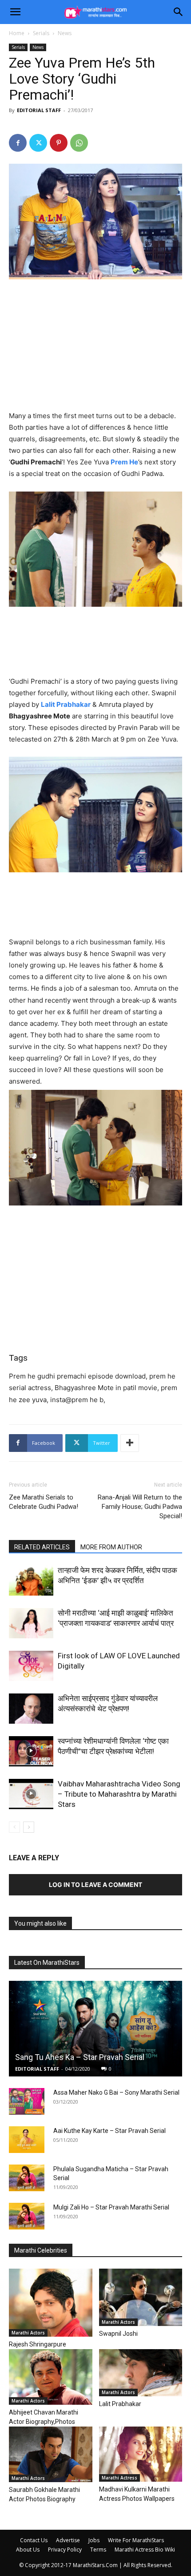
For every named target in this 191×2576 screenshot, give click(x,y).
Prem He (124, 462)
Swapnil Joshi (118, 2334)
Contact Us (34, 2540)
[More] (130, 1443)
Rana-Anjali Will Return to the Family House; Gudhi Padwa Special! (140, 1507)
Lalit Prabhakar (66, 704)
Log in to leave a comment (95, 1885)
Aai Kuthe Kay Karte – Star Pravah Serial (109, 2131)
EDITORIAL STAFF (39, 110)
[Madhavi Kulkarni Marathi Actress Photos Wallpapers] (141, 2454)
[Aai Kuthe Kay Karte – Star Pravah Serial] (27, 2140)
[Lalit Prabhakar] (141, 2373)
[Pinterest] (59, 143)
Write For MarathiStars (136, 2540)
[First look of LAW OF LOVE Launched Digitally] (31, 1666)
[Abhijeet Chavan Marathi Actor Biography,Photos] (51, 2377)
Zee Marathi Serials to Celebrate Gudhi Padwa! (44, 1502)
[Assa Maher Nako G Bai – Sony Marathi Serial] (27, 2101)
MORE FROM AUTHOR (111, 1547)
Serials (41, 33)
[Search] (179, 12)
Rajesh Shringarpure (38, 2344)
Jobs (94, 2540)
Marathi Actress (119, 2478)
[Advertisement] (95, 347)
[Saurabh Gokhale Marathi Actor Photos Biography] (51, 2454)
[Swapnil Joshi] (141, 2297)
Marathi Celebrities (41, 2250)
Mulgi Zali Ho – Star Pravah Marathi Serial (111, 2207)
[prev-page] (14, 1827)
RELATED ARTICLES (42, 1547)
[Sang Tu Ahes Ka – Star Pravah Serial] (95, 2029)
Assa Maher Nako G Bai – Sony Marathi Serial (116, 2092)
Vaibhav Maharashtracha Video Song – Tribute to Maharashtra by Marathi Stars (119, 1794)
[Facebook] (18, 143)
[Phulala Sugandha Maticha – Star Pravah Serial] (27, 2178)
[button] (15, 12)
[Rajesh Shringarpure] (51, 2303)
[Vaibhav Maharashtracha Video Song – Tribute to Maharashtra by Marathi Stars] (31, 1794)
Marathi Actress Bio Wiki (145, 2550)
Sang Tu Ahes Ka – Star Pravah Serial (80, 2057)
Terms (98, 2550)
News (65, 33)
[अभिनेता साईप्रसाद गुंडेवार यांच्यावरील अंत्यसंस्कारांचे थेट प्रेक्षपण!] (31, 1709)
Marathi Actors (28, 2333)
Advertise (68, 2540)
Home (17, 33)
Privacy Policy (65, 2550)
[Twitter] (38, 143)
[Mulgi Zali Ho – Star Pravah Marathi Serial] (27, 2216)
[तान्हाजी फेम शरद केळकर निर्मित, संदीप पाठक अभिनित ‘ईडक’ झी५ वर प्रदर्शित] (31, 1581)
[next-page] (29, 1827)
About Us (28, 2550)
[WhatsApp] (79, 143)
